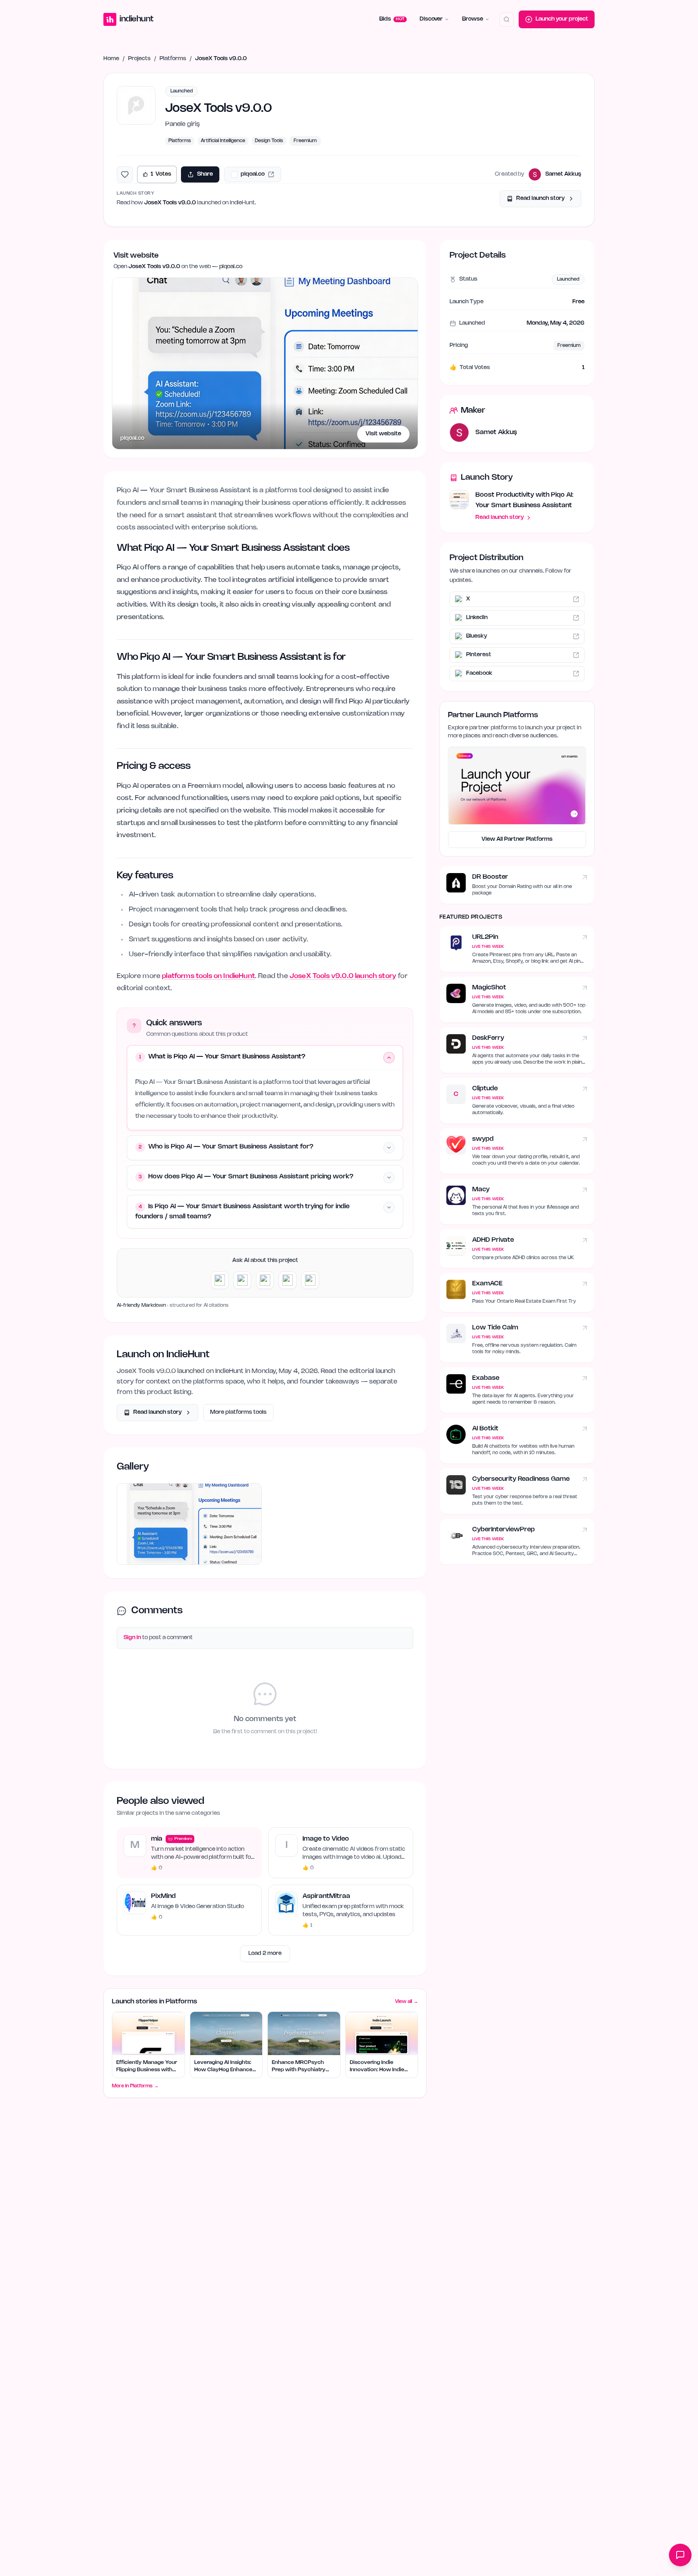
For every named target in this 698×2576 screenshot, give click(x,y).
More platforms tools (238, 1412)
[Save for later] (125, 174)
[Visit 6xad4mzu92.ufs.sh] (189, 1524)
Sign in (132, 1638)
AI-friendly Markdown (141, 1305)
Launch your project (562, 19)
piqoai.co (132, 438)
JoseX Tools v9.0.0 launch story (343, 976)
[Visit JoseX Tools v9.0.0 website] (265, 363)
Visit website (383, 434)
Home (111, 59)
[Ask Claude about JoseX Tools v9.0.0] (242, 1280)
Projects (139, 59)
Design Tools (269, 141)
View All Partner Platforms (517, 839)
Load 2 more (265, 1954)
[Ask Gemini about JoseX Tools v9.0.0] (265, 1280)
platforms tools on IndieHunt (208, 976)
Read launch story (540, 198)
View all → (407, 2002)
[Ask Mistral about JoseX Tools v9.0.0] (310, 1280)
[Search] (507, 19)
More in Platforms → (135, 2086)
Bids (392, 19)
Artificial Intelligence (223, 141)
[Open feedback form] (680, 2555)
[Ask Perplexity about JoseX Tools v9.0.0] (288, 1280)
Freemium (305, 141)
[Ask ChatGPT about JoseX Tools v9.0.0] (220, 1280)
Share (205, 174)
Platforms (173, 59)
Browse (473, 19)
